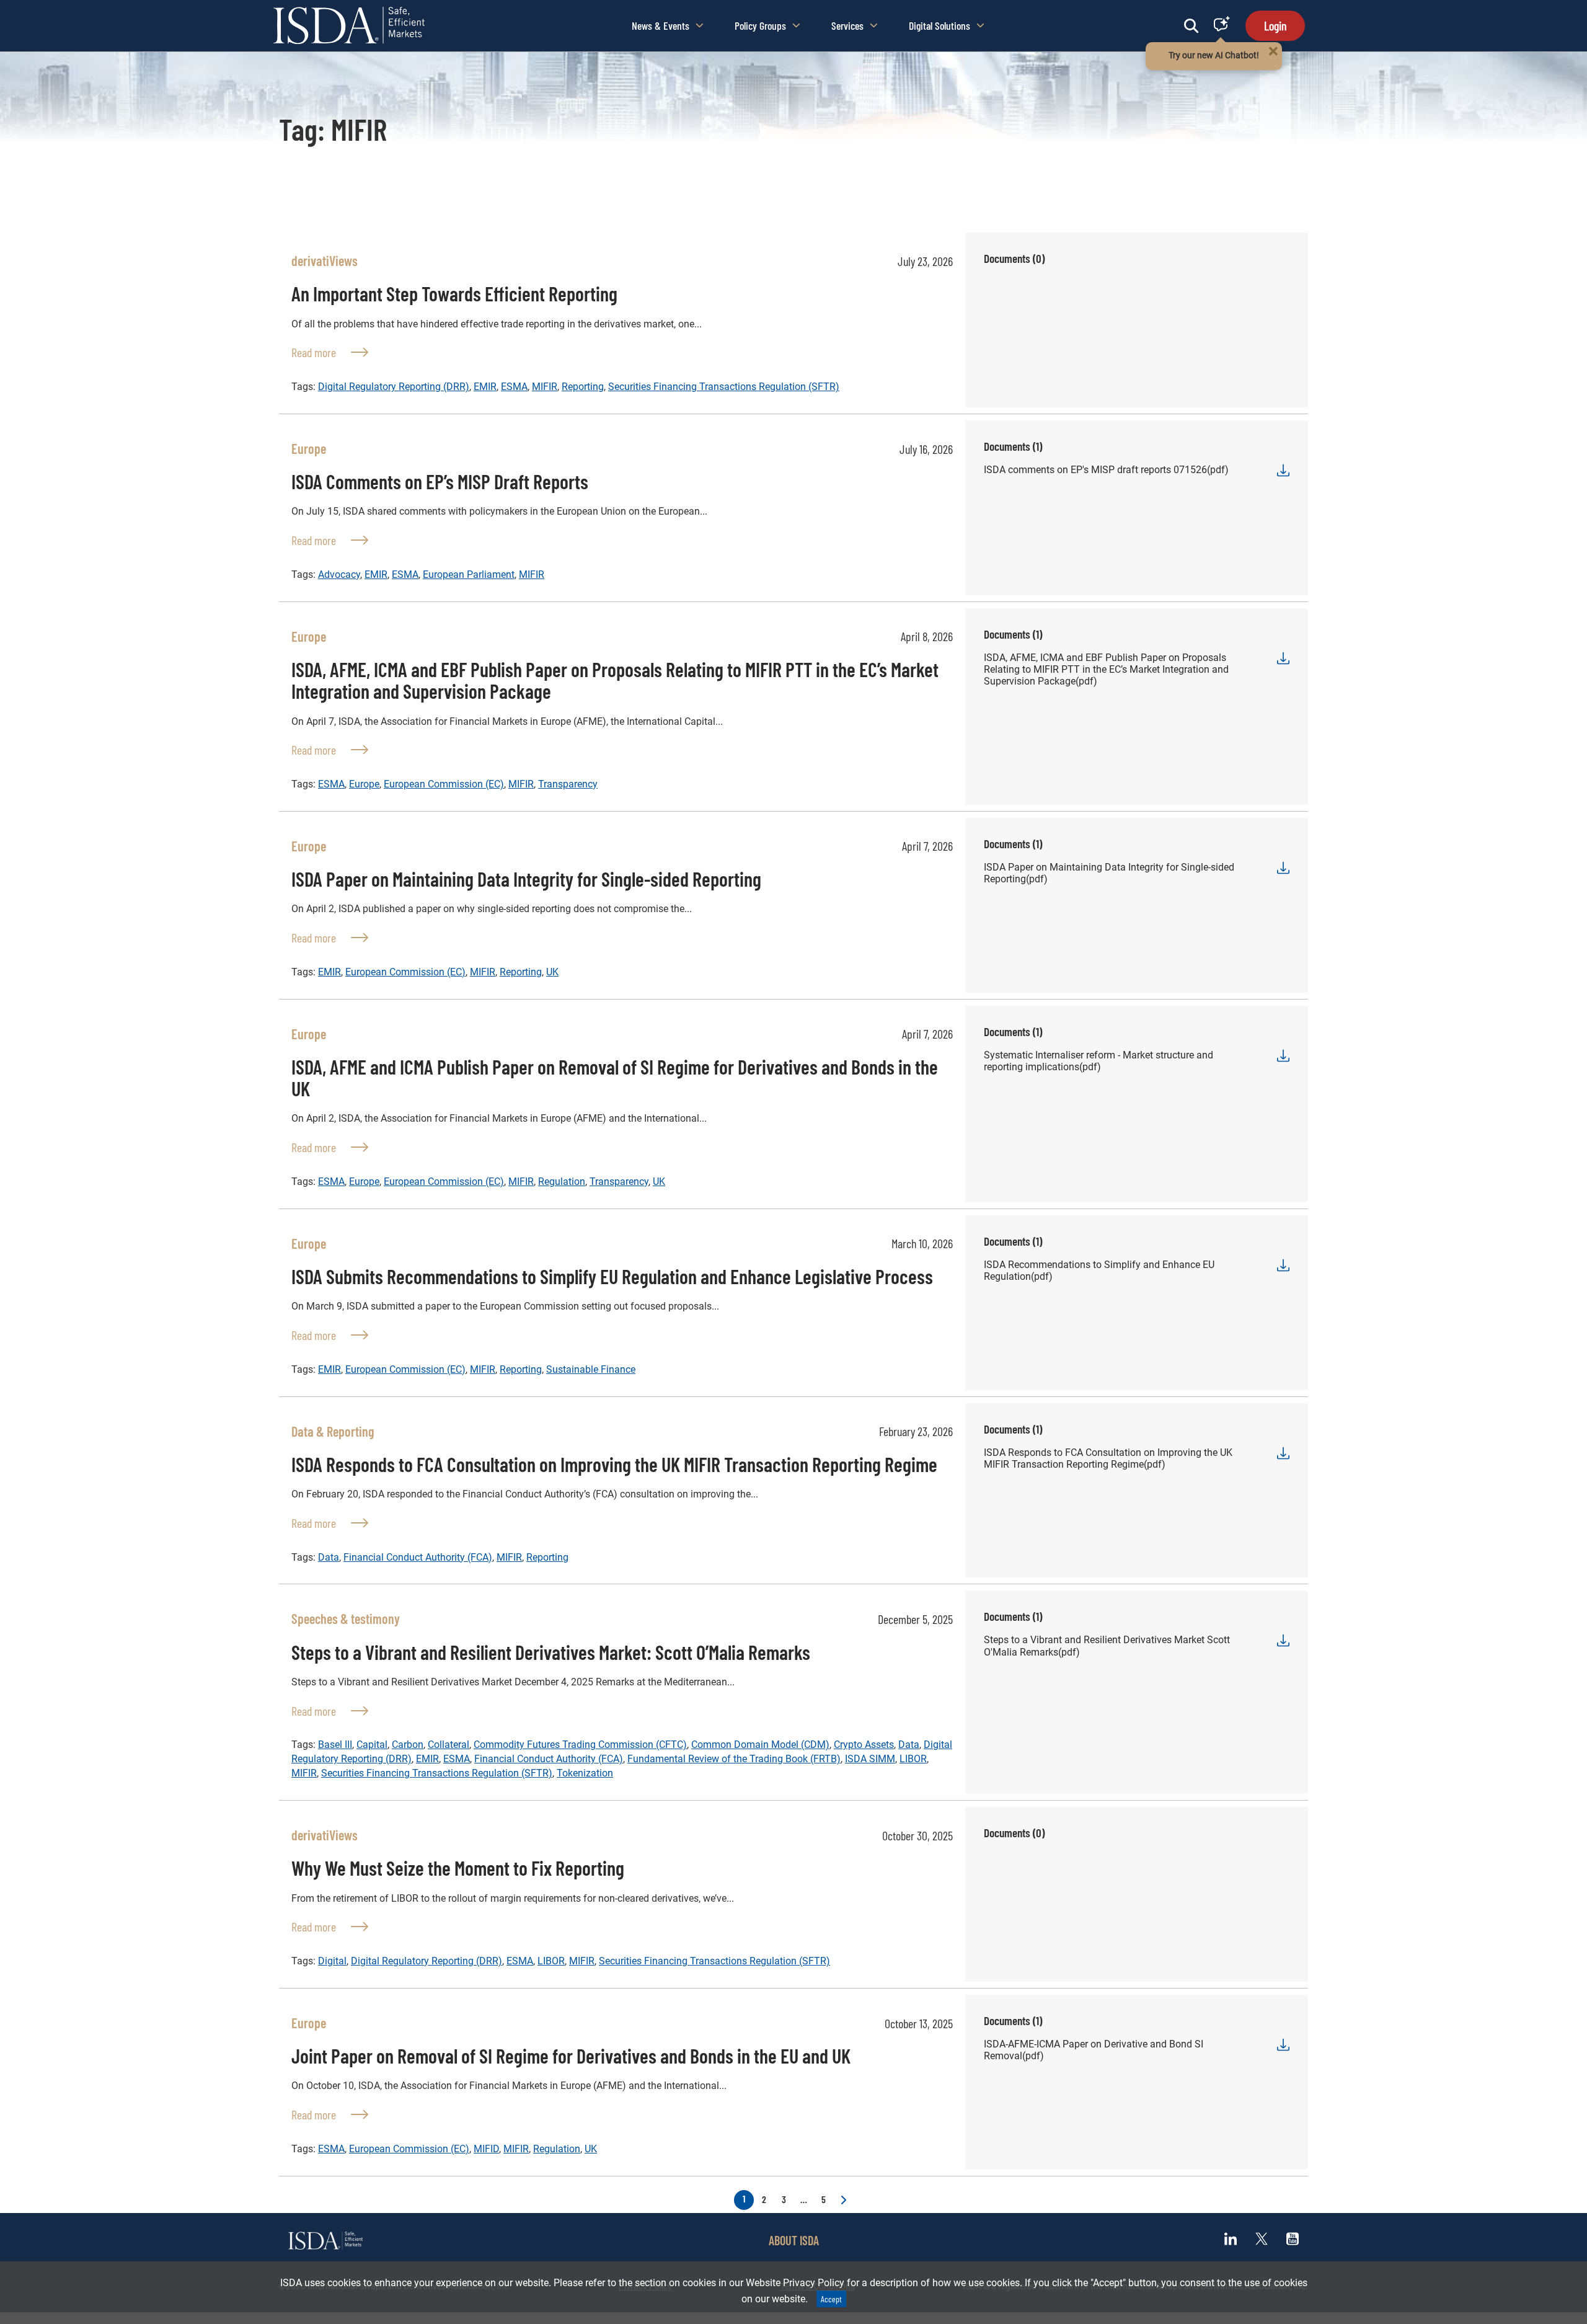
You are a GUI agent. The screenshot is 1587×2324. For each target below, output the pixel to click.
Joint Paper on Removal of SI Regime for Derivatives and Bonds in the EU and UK (571, 2056)
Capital (372, 1745)
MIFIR (545, 387)
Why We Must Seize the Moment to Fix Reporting (458, 1868)
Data (329, 1557)
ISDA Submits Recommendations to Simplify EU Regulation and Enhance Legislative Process (612, 1276)
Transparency (568, 784)
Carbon (408, 1745)
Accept (831, 2299)
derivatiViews (325, 260)
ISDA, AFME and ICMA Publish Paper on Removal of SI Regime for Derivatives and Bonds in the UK (615, 1077)
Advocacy (339, 574)
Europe (309, 448)
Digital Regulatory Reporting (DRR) (394, 387)
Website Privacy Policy (795, 2283)
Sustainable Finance (591, 1369)
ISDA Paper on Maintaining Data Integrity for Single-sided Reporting (526, 879)
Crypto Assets (864, 1745)
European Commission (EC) (444, 784)
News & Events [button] (661, 25)
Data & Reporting (333, 1431)
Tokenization (585, 1773)
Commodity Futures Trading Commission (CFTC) (580, 1745)
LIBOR (913, 1759)
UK (552, 972)
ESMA (514, 387)
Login (1275, 25)
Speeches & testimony (346, 1618)
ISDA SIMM (870, 1759)
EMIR (485, 387)
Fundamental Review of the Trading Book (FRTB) (734, 1759)
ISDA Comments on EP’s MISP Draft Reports (440, 481)
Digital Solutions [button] (939, 25)
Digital (332, 1961)
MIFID (486, 2149)
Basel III (335, 1745)
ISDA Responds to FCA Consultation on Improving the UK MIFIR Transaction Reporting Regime (614, 1464)
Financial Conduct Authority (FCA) (418, 1557)
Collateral (449, 1745)
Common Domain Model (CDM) (760, 1745)
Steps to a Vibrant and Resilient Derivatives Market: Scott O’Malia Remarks (551, 1652)
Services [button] (847, 25)
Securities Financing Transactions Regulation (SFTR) (724, 387)
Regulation (562, 1182)
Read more (330, 352)
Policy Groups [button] (760, 25)
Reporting (583, 387)
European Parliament (469, 574)
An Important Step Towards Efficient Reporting (454, 293)
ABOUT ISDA (794, 2240)
